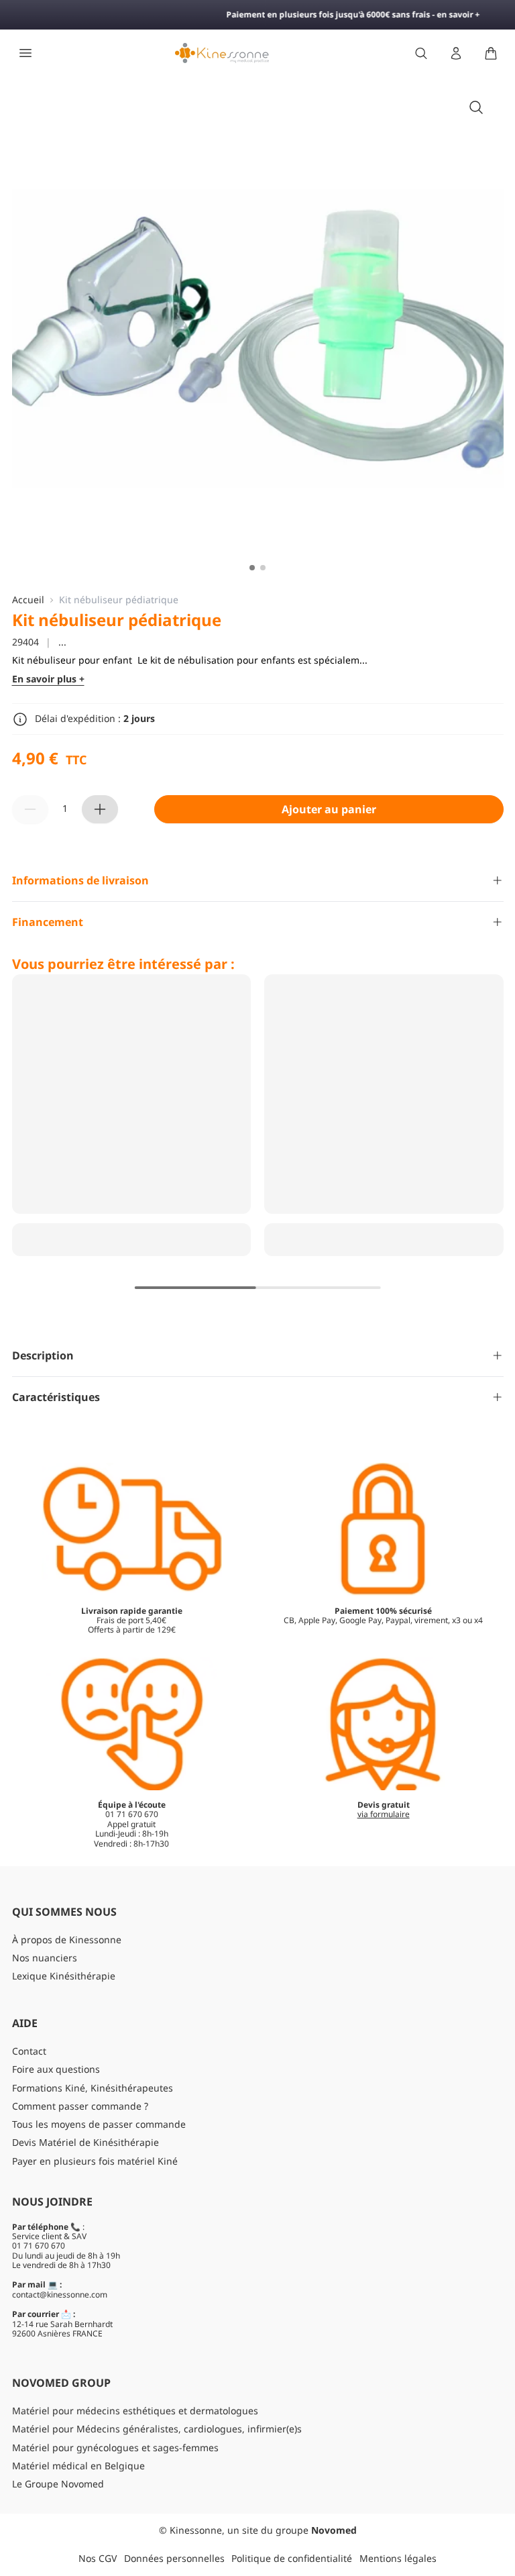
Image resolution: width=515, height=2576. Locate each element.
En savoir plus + (48, 679)
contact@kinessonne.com (60, 2295)
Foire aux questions (56, 2069)
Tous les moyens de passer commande (99, 2124)
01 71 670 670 (39, 2246)
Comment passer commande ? (80, 2106)
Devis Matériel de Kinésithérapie (85, 2142)
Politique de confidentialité (292, 2558)
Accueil (28, 600)
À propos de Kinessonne (67, 1940)
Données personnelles (174, 2558)
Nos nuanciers (45, 1958)
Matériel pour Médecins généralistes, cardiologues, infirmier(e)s (157, 2429)
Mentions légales (398, 2558)
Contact (29, 2051)
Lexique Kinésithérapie (64, 1976)
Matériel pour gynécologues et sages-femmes (115, 2448)
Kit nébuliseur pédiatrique (119, 600)
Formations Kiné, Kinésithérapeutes (93, 2088)
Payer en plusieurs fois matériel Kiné (95, 2161)
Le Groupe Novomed (58, 2484)
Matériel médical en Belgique (78, 2466)
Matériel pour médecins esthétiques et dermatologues (135, 2411)
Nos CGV (98, 2558)
